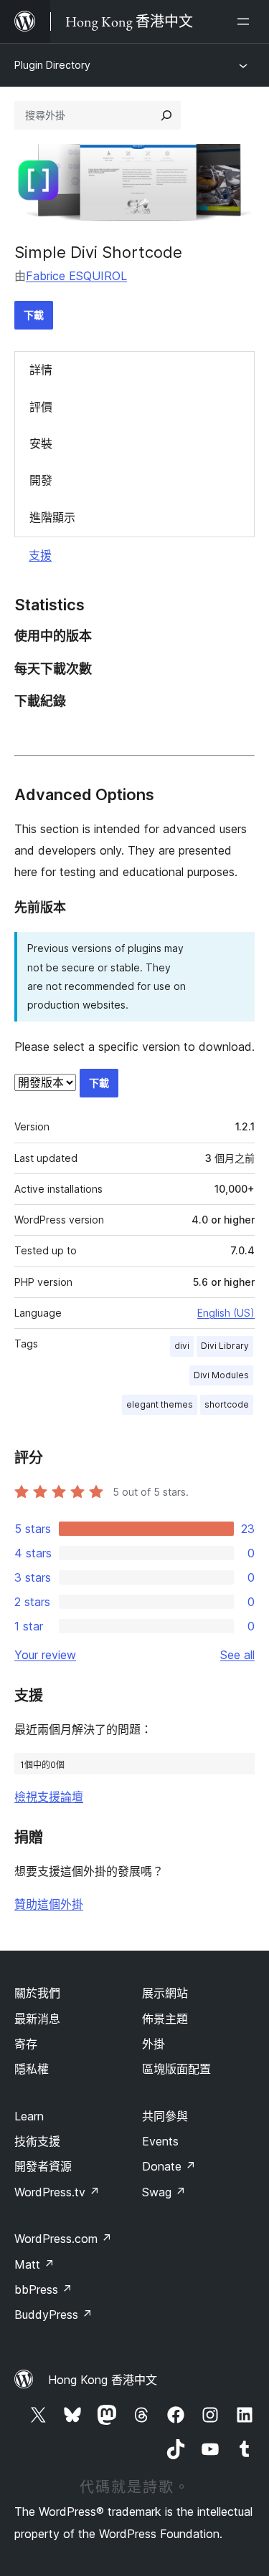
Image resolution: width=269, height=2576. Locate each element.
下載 (34, 315)
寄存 (26, 2044)
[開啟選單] (246, 21)
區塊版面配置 (176, 2069)
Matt (34, 2264)
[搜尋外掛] (166, 115)
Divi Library (225, 1346)
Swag (164, 2192)
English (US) (226, 1313)
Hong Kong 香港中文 (103, 2380)
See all (237, 1655)
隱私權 (32, 2069)
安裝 (41, 443)
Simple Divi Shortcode (98, 252)
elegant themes (160, 1404)
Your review (45, 1655)
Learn (29, 2116)
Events (160, 2141)
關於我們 (37, 1993)
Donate (169, 2166)
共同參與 (165, 2116)
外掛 (154, 2044)
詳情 (41, 370)
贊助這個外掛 (49, 1904)
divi (182, 1346)
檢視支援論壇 (49, 1797)
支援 (40, 555)
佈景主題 (165, 2019)
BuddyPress (53, 2315)
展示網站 (165, 1993)
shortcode (227, 1404)
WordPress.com (63, 2239)
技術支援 (37, 2141)
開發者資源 (43, 2166)
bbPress (43, 2289)
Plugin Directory (52, 65)
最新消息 (37, 2019)
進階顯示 (52, 517)
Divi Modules (221, 1375)
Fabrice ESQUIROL (76, 276)
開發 (41, 480)
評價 (41, 407)
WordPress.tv (57, 2192)
